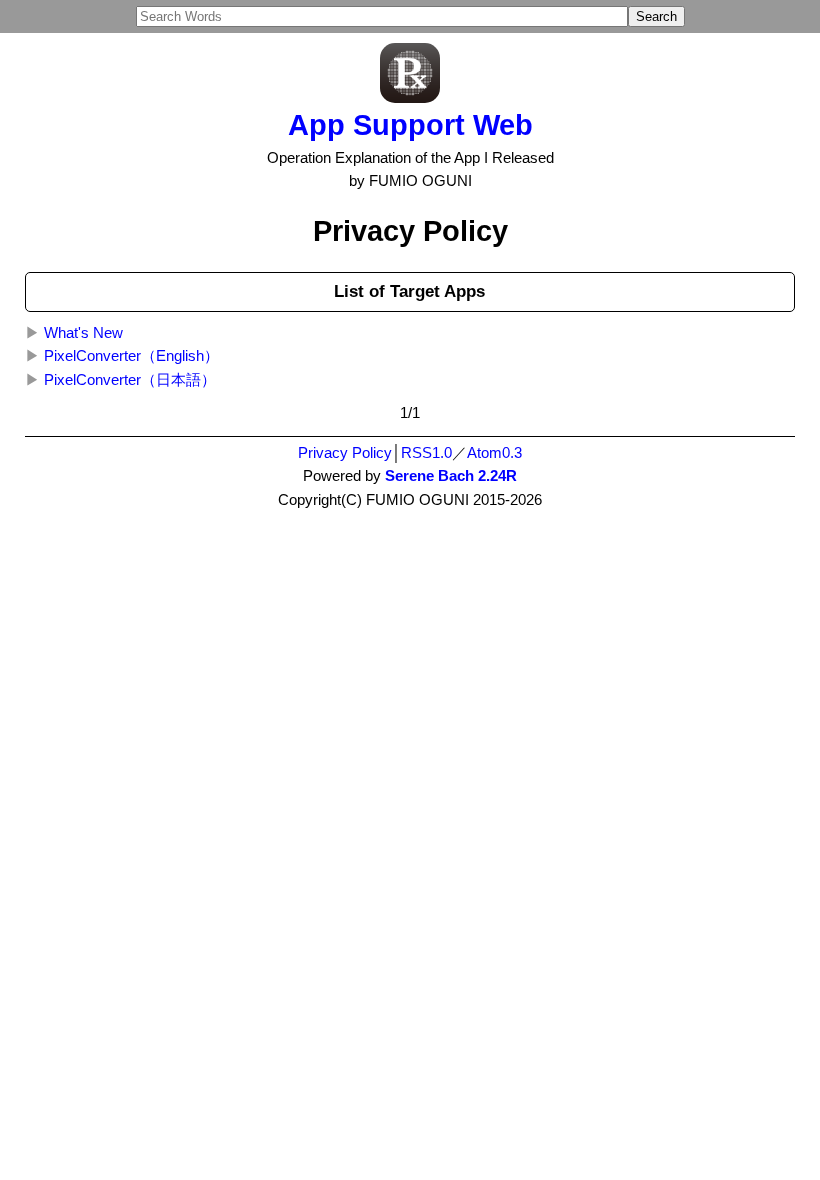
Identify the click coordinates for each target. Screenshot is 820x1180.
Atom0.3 (494, 453)
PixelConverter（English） (131, 356)
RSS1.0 (426, 453)
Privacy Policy (345, 453)
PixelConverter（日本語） (130, 380)
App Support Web (410, 124)
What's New (83, 333)
